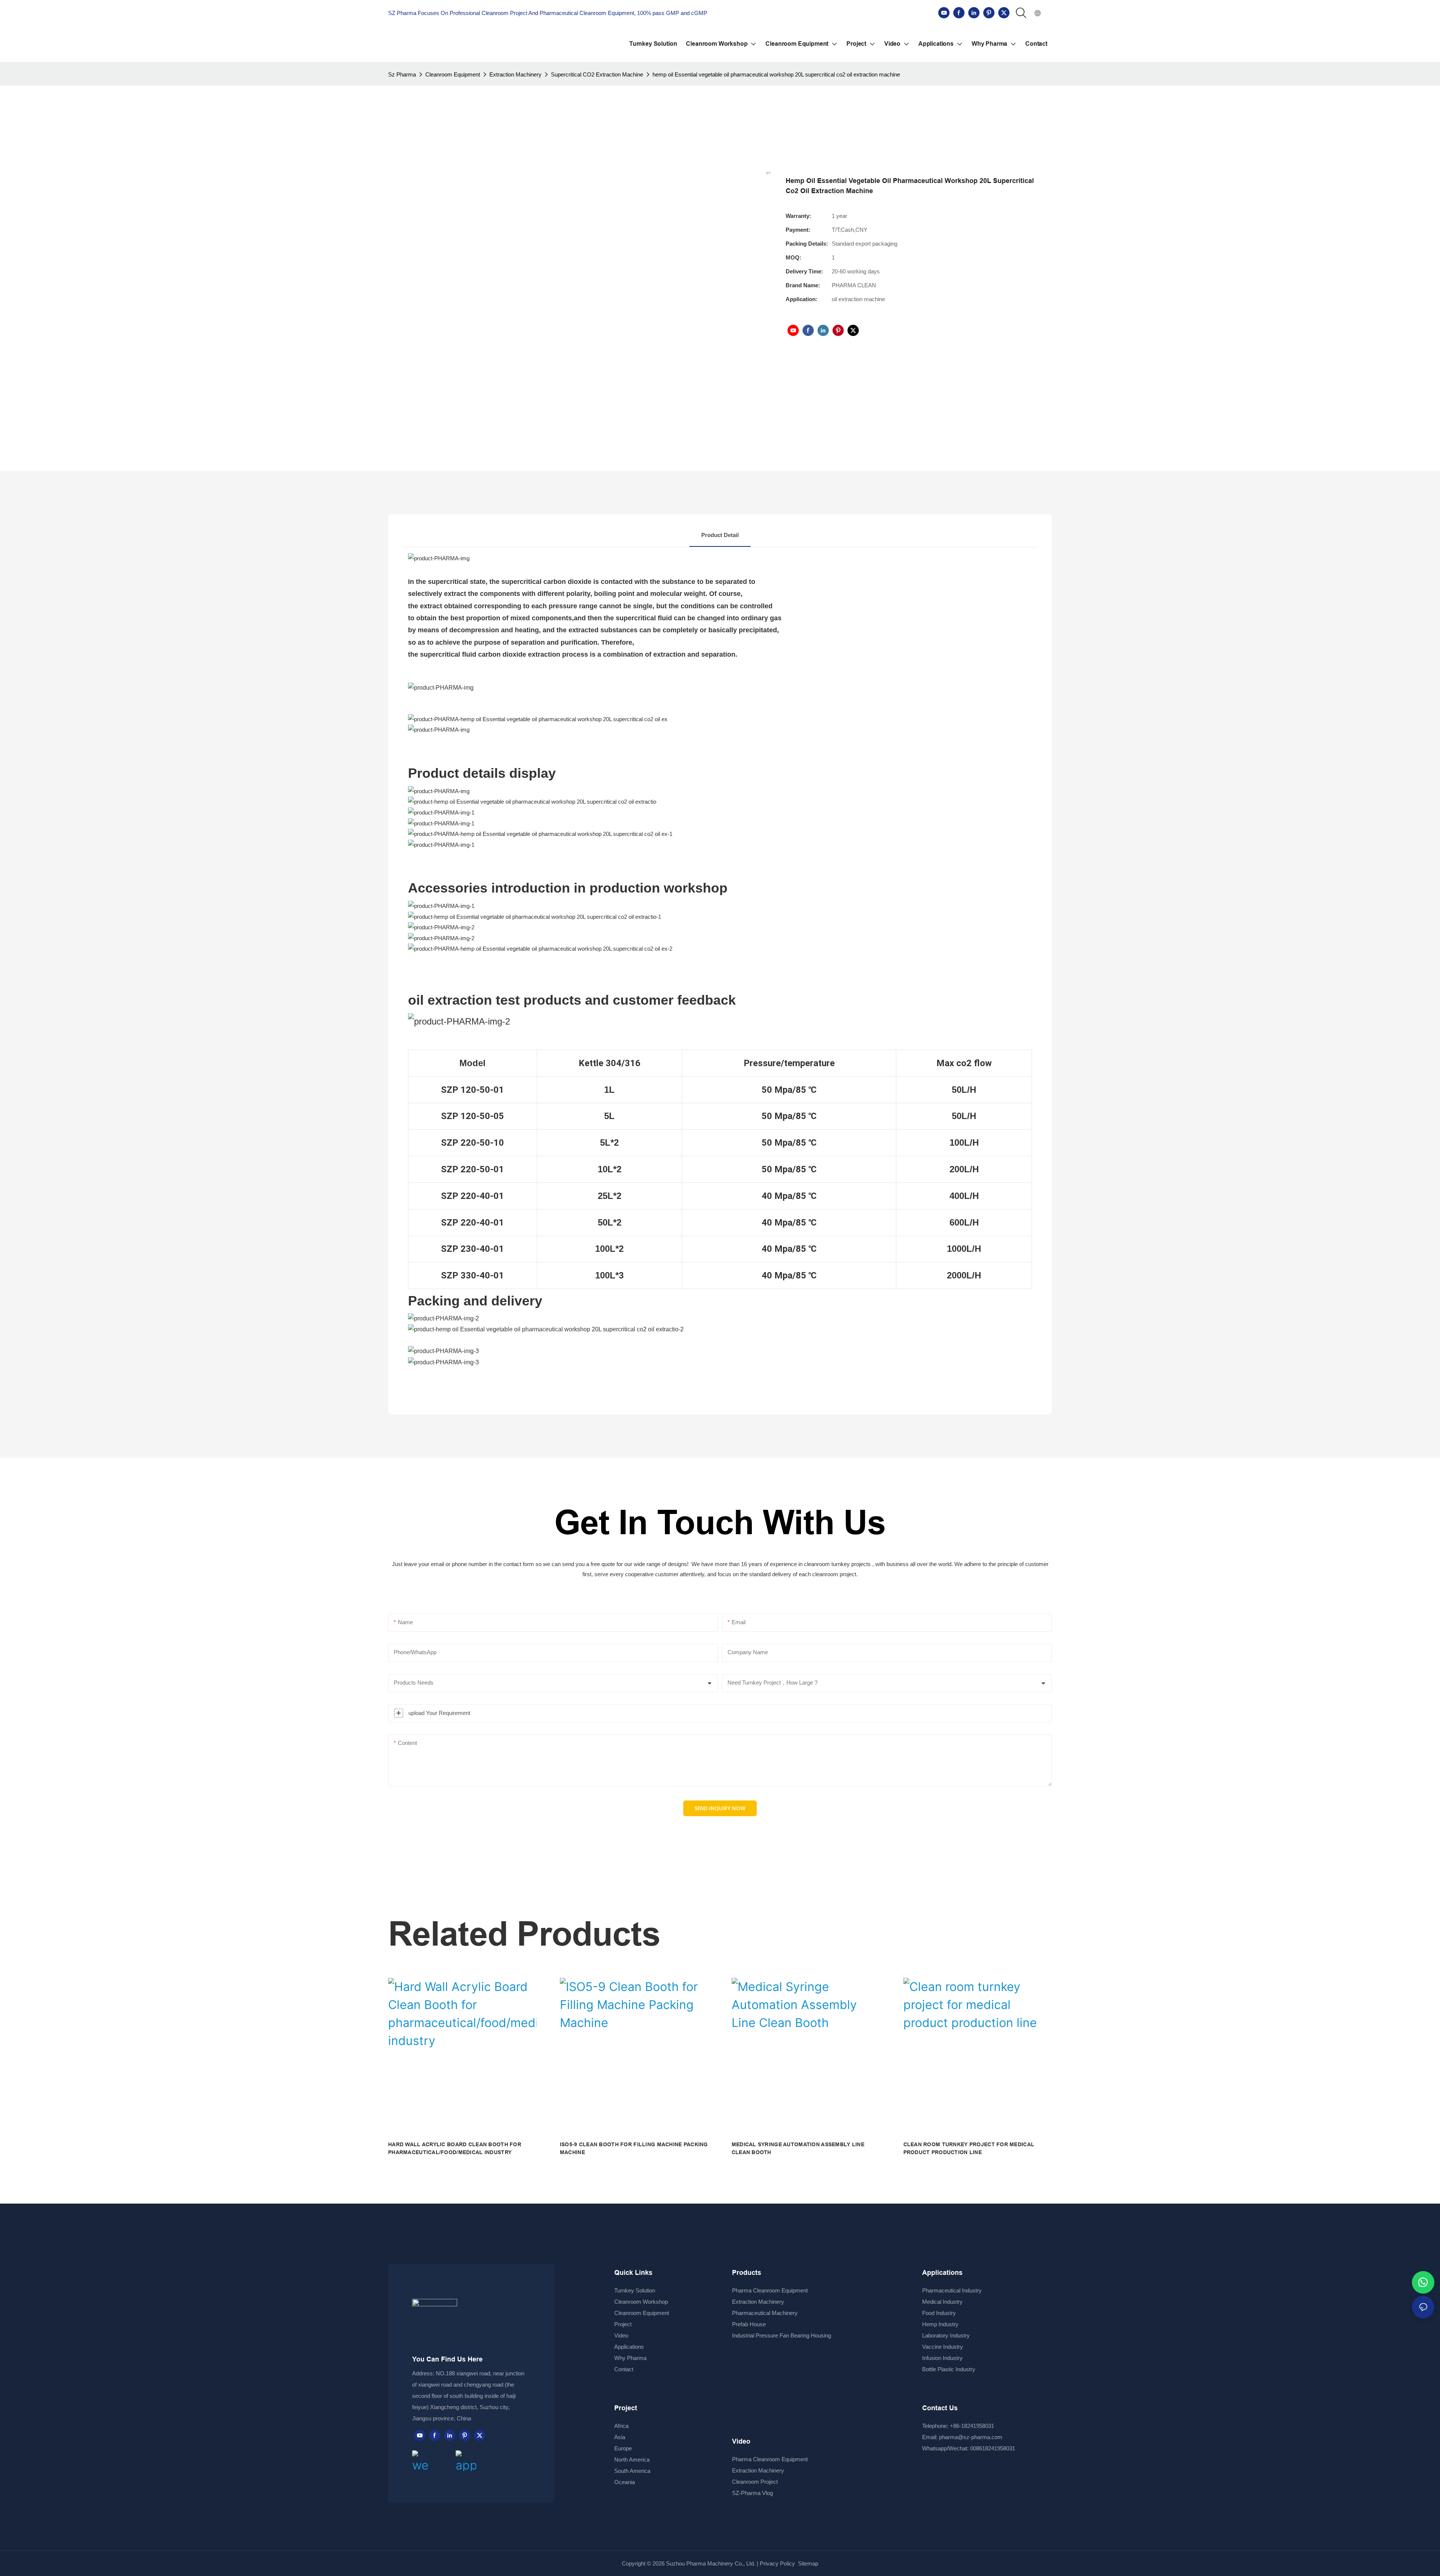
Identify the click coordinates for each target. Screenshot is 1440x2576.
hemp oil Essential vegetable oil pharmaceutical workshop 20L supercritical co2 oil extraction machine (776, 74)
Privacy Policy (777, 2563)
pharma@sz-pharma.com (971, 2437)
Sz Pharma (402, 74)
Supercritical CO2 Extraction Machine (597, 74)
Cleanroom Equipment (453, 74)
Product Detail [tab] (720, 535)
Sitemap (807, 2563)
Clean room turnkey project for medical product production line (969, 2148)
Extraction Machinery (515, 74)
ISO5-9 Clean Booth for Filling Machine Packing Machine (634, 2148)
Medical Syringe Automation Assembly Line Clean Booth (798, 2148)
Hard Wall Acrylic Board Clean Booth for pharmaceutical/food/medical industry (455, 2148)
